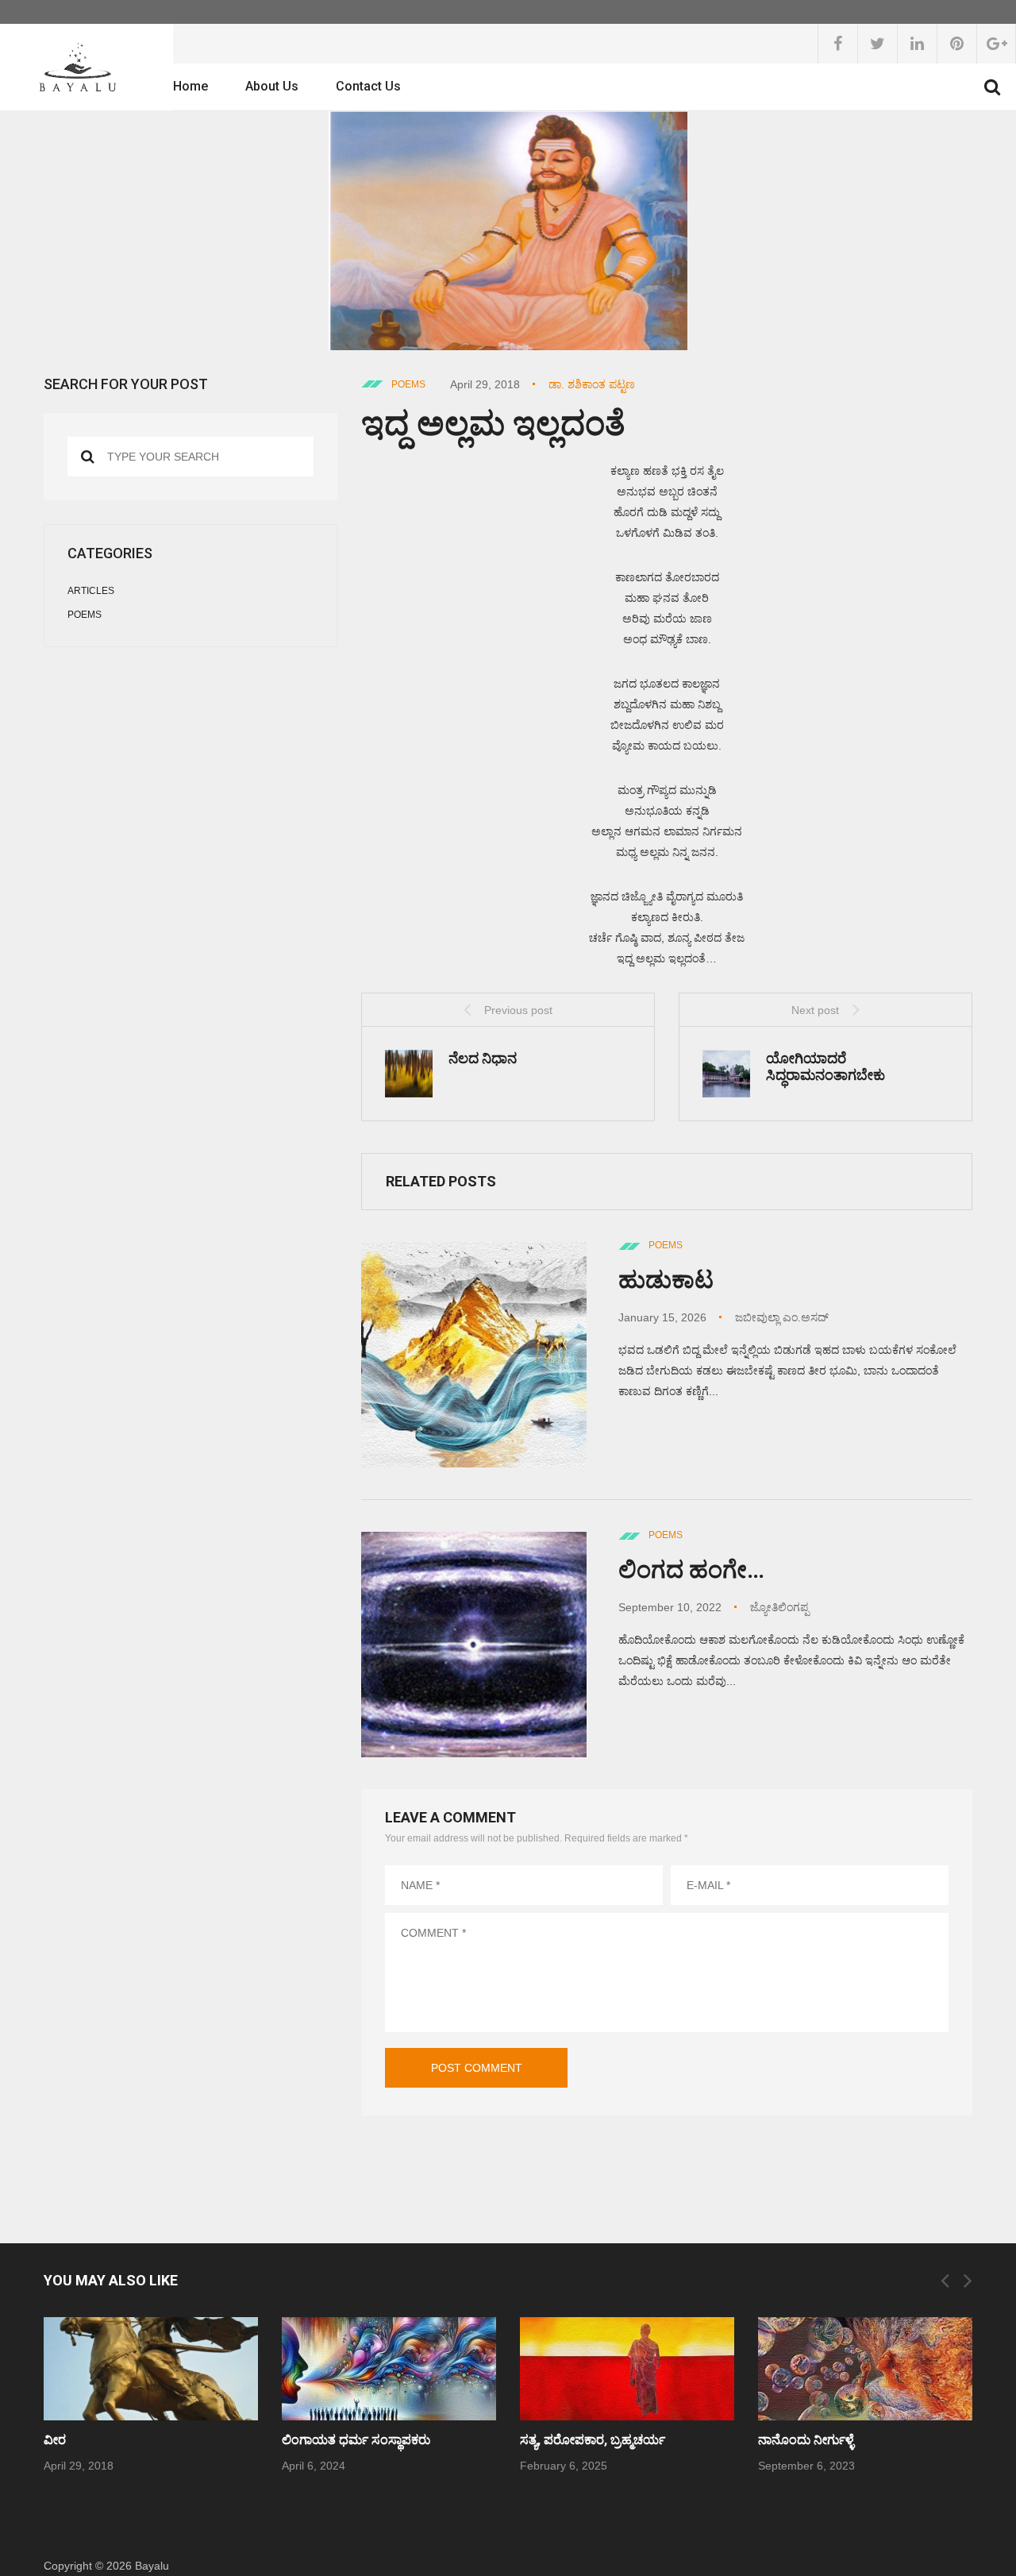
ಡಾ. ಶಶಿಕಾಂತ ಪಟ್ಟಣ (592, 384)
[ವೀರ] (151, 2369)
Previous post (518, 1010)
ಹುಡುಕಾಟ (666, 1280)
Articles (91, 591)
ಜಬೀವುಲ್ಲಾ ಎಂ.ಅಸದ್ (782, 1317)
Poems (408, 384)
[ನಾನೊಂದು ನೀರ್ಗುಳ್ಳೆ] (865, 2369)
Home (190, 86)
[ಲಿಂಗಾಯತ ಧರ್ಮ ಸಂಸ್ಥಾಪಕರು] (389, 2369)
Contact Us (368, 86)
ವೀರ (55, 2440)
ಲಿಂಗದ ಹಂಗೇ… (691, 1570)
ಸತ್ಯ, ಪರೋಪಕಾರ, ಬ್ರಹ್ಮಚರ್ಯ (593, 2440)
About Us (272, 86)
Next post (815, 1010)
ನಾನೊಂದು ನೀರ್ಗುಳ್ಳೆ (806, 2440)
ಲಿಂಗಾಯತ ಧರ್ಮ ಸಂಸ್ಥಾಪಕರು (356, 2440)
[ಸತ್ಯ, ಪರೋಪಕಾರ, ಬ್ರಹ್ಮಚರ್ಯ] (627, 2369)
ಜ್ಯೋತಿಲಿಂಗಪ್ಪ (779, 1607)
